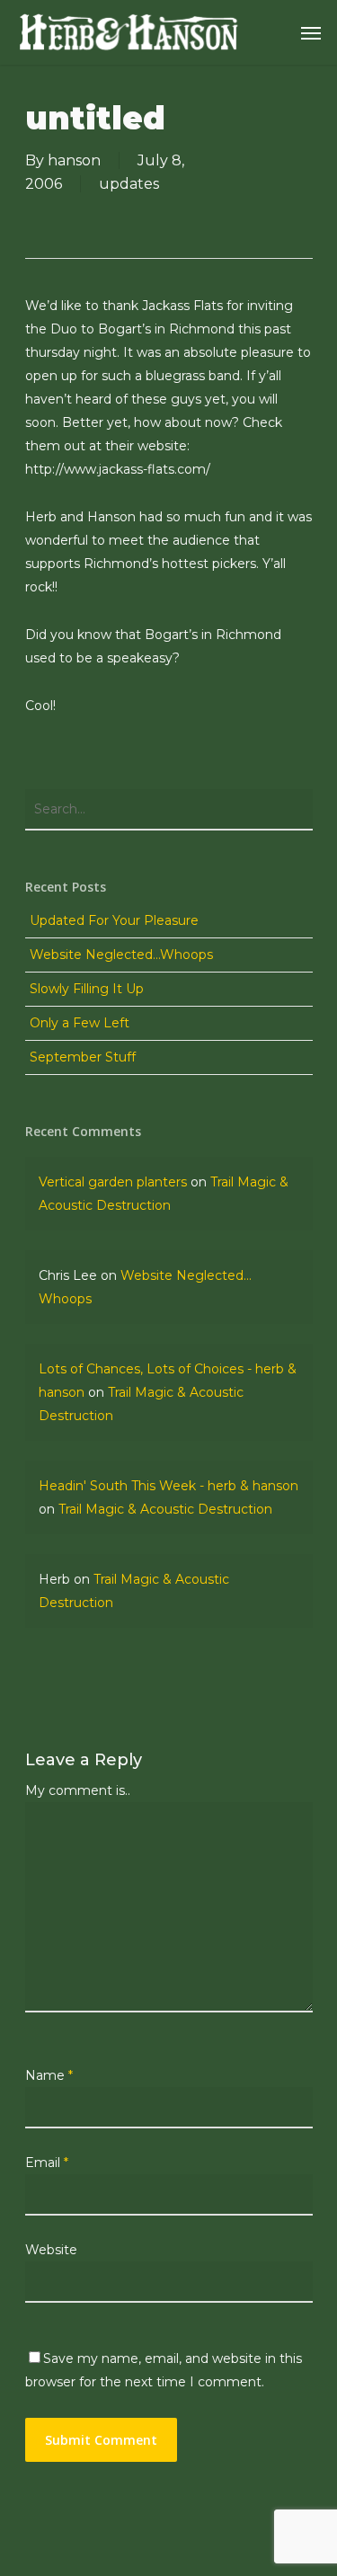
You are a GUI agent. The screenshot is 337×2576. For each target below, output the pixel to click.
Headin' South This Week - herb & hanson (168, 1486)
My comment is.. (78, 1790)
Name (49, 2075)
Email (47, 2163)
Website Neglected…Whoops (121, 955)
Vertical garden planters (113, 1182)
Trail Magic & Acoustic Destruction (165, 1509)
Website (51, 2250)
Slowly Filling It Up (87, 989)
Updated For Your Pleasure (114, 920)
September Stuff (83, 1057)
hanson (74, 160)
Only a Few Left (80, 1023)
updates (129, 184)
